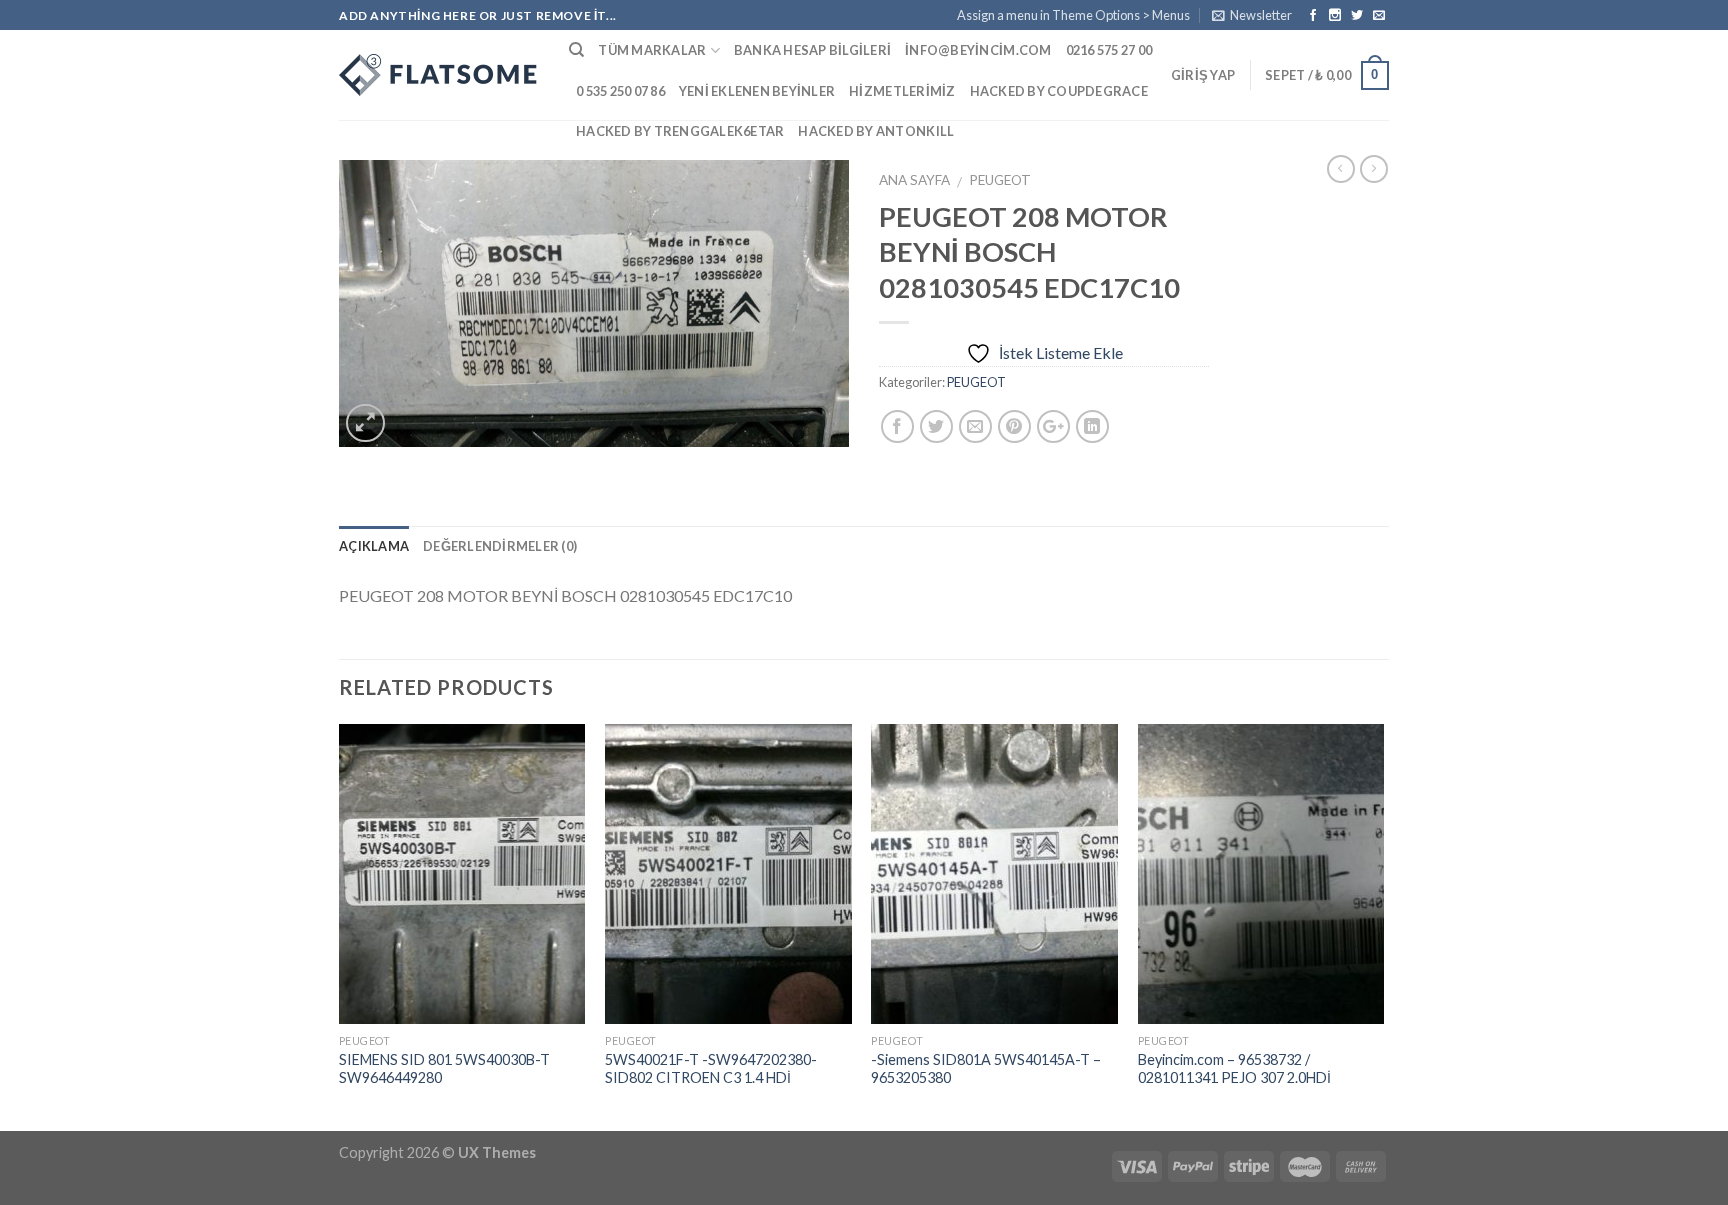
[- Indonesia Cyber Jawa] (439, 75)
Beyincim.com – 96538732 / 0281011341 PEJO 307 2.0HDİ (1234, 1069)
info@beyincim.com (978, 50)
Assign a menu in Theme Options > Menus (1073, 15)
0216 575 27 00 (1109, 50)
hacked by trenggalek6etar (680, 131)
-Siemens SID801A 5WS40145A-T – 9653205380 (986, 1069)
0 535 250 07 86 (620, 91)
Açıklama (374, 546)
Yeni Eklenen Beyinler (757, 91)
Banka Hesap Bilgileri (812, 50)
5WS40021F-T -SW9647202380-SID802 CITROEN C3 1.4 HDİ (711, 1069)
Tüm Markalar (652, 50)
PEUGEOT (1000, 180)
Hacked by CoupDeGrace (1059, 91)
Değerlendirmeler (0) (500, 546)
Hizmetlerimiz (902, 91)
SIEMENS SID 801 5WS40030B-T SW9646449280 (444, 1069)
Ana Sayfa (914, 180)
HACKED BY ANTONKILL (876, 131)
